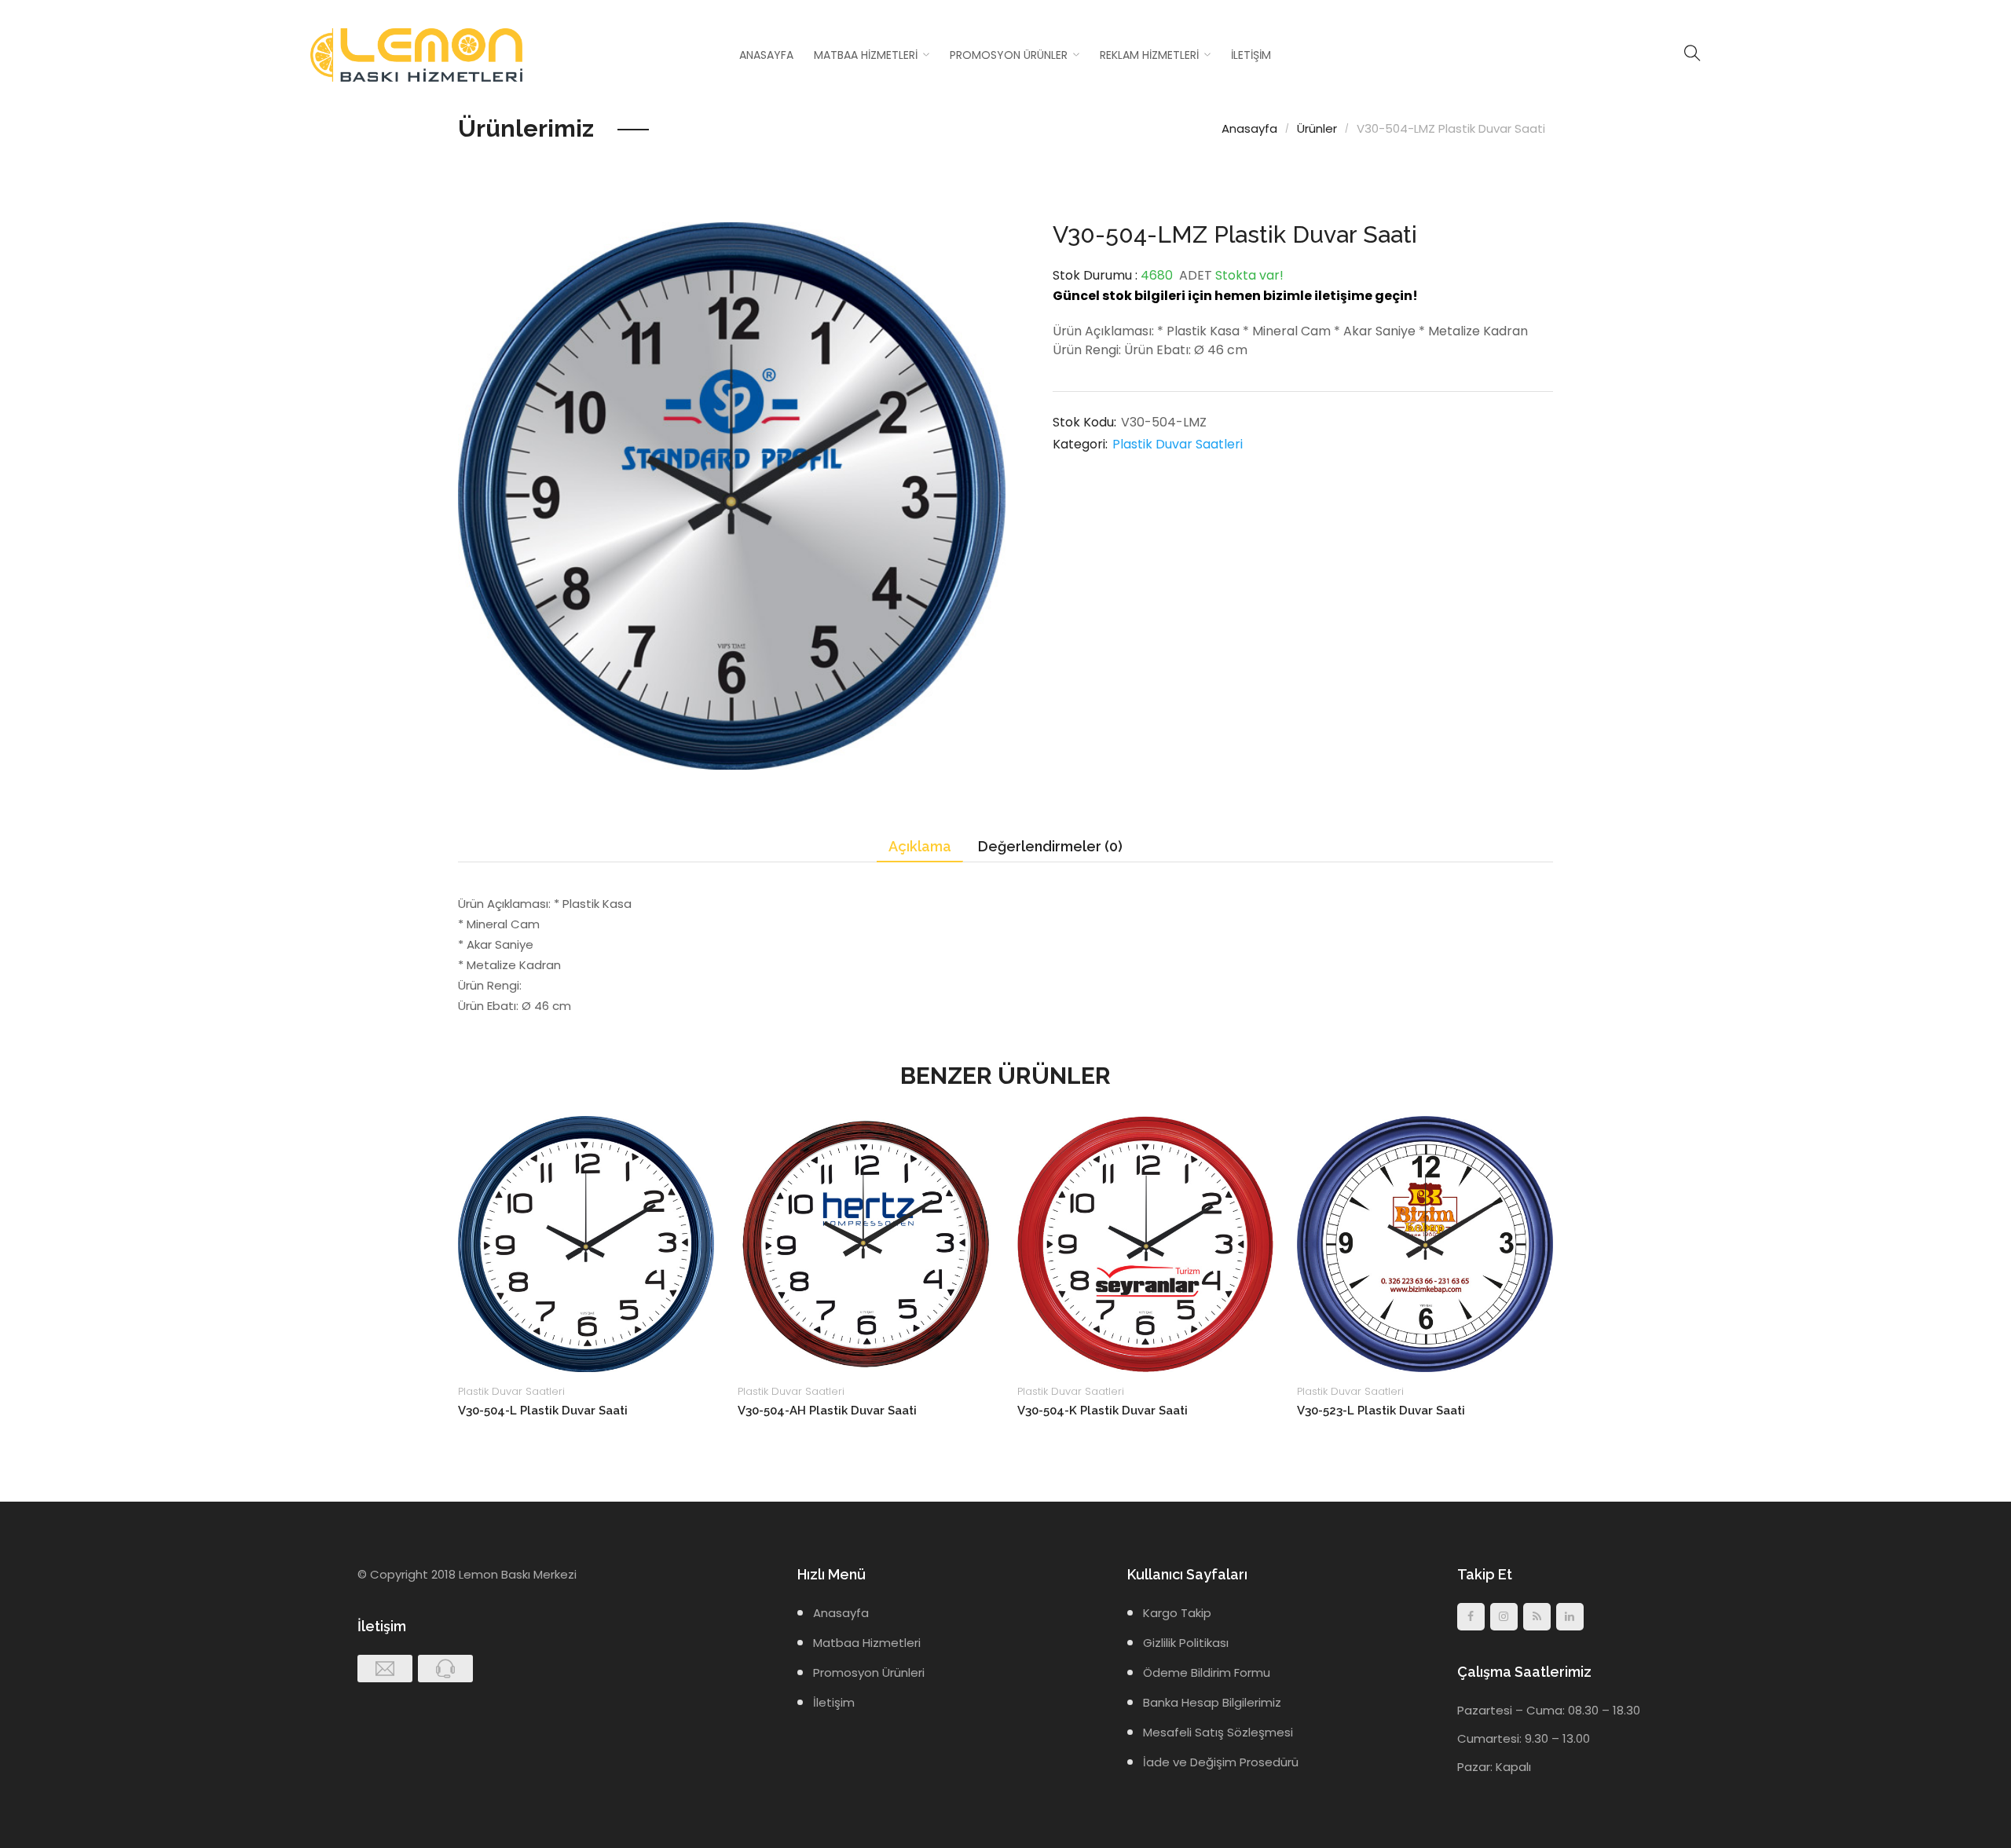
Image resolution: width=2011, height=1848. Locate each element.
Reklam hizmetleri (1149, 55)
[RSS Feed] (1537, 1617)
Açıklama (920, 846)
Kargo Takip (1177, 1613)
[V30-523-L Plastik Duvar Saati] (1425, 1244)
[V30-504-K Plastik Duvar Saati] (1145, 1244)
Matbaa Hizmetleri (866, 55)
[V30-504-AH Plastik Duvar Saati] (866, 1244)
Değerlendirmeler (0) (1050, 846)
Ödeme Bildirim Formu (1207, 1672)
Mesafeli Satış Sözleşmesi (1218, 1732)
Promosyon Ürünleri (869, 1672)
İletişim (1251, 55)
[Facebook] (1471, 1617)
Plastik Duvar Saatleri (1178, 444)
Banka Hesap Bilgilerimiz (1212, 1702)
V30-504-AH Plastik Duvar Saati (827, 1411)
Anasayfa (766, 55)
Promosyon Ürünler (1009, 55)
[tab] (920, 847)
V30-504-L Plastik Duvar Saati (543, 1411)
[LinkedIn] (1570, 1617)
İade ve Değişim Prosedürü (1221, 1762)
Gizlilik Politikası (1186, 1643)
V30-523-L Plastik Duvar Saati (1381, 1411)
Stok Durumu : (1095, 275)
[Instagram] (1504, 1617)
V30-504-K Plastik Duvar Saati (1103, 1411)
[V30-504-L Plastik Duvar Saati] (586, 1244)
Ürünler (1317, 128)
